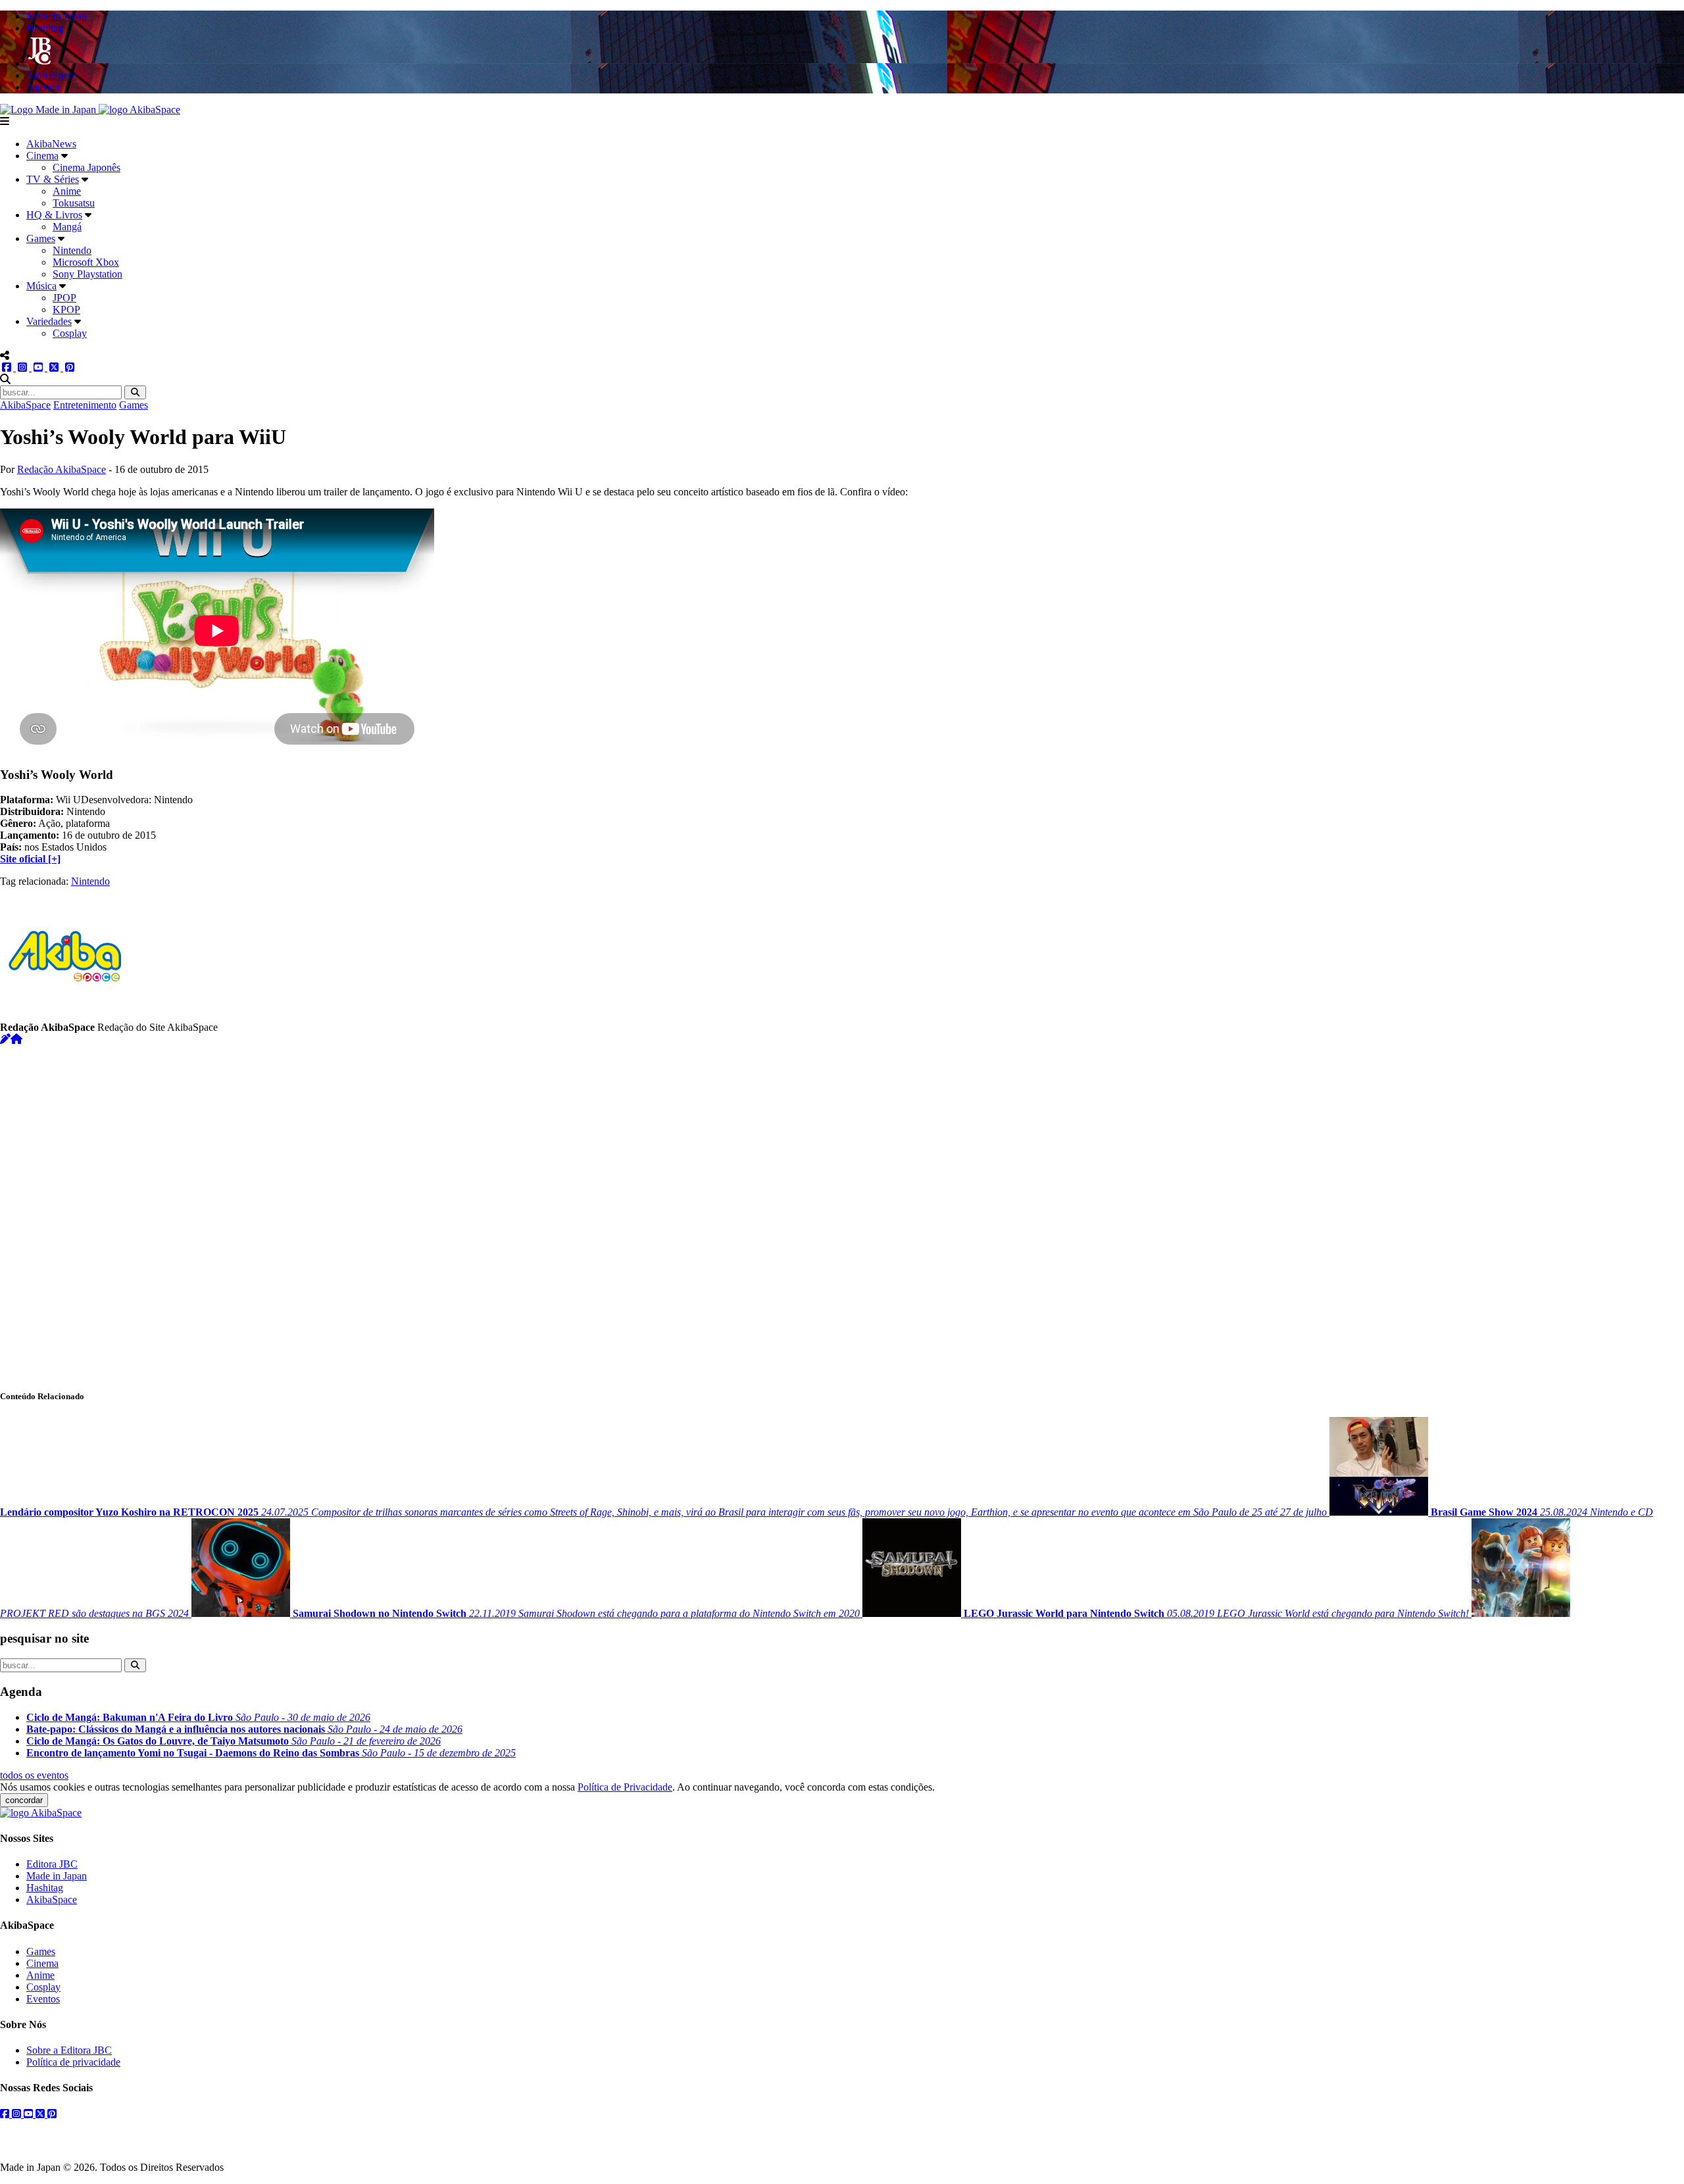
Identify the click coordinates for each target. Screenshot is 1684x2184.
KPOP (66, 310)
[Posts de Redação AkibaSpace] (5, 1039)
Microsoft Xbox (86, 262)
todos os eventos (34, 1775)
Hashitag (45, 1888)
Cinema (42, 156)
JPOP (64, 298)
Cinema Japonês (87, 167)
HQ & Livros (54, 215)
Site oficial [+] (30, 859)
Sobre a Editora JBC (69, 2050)
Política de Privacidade (625, 1787)
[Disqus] (842, 1210)
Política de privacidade (73, 2062)
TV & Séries (53, 179)
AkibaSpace (25, 405)
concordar (24, 1800)
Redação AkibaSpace (62, 469)
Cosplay (70, 333)
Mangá (67, 227)
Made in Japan (57, 1876)
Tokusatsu (74, 203)
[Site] (16, 1039)
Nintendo (72, 250)
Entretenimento (85, 405)
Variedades (49, 321)
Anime (67, 191)
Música (41, 286)
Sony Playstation (87, 274)
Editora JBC (52, 1864)
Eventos (43, 1999)
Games (41, 238)
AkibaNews (51, 144)
